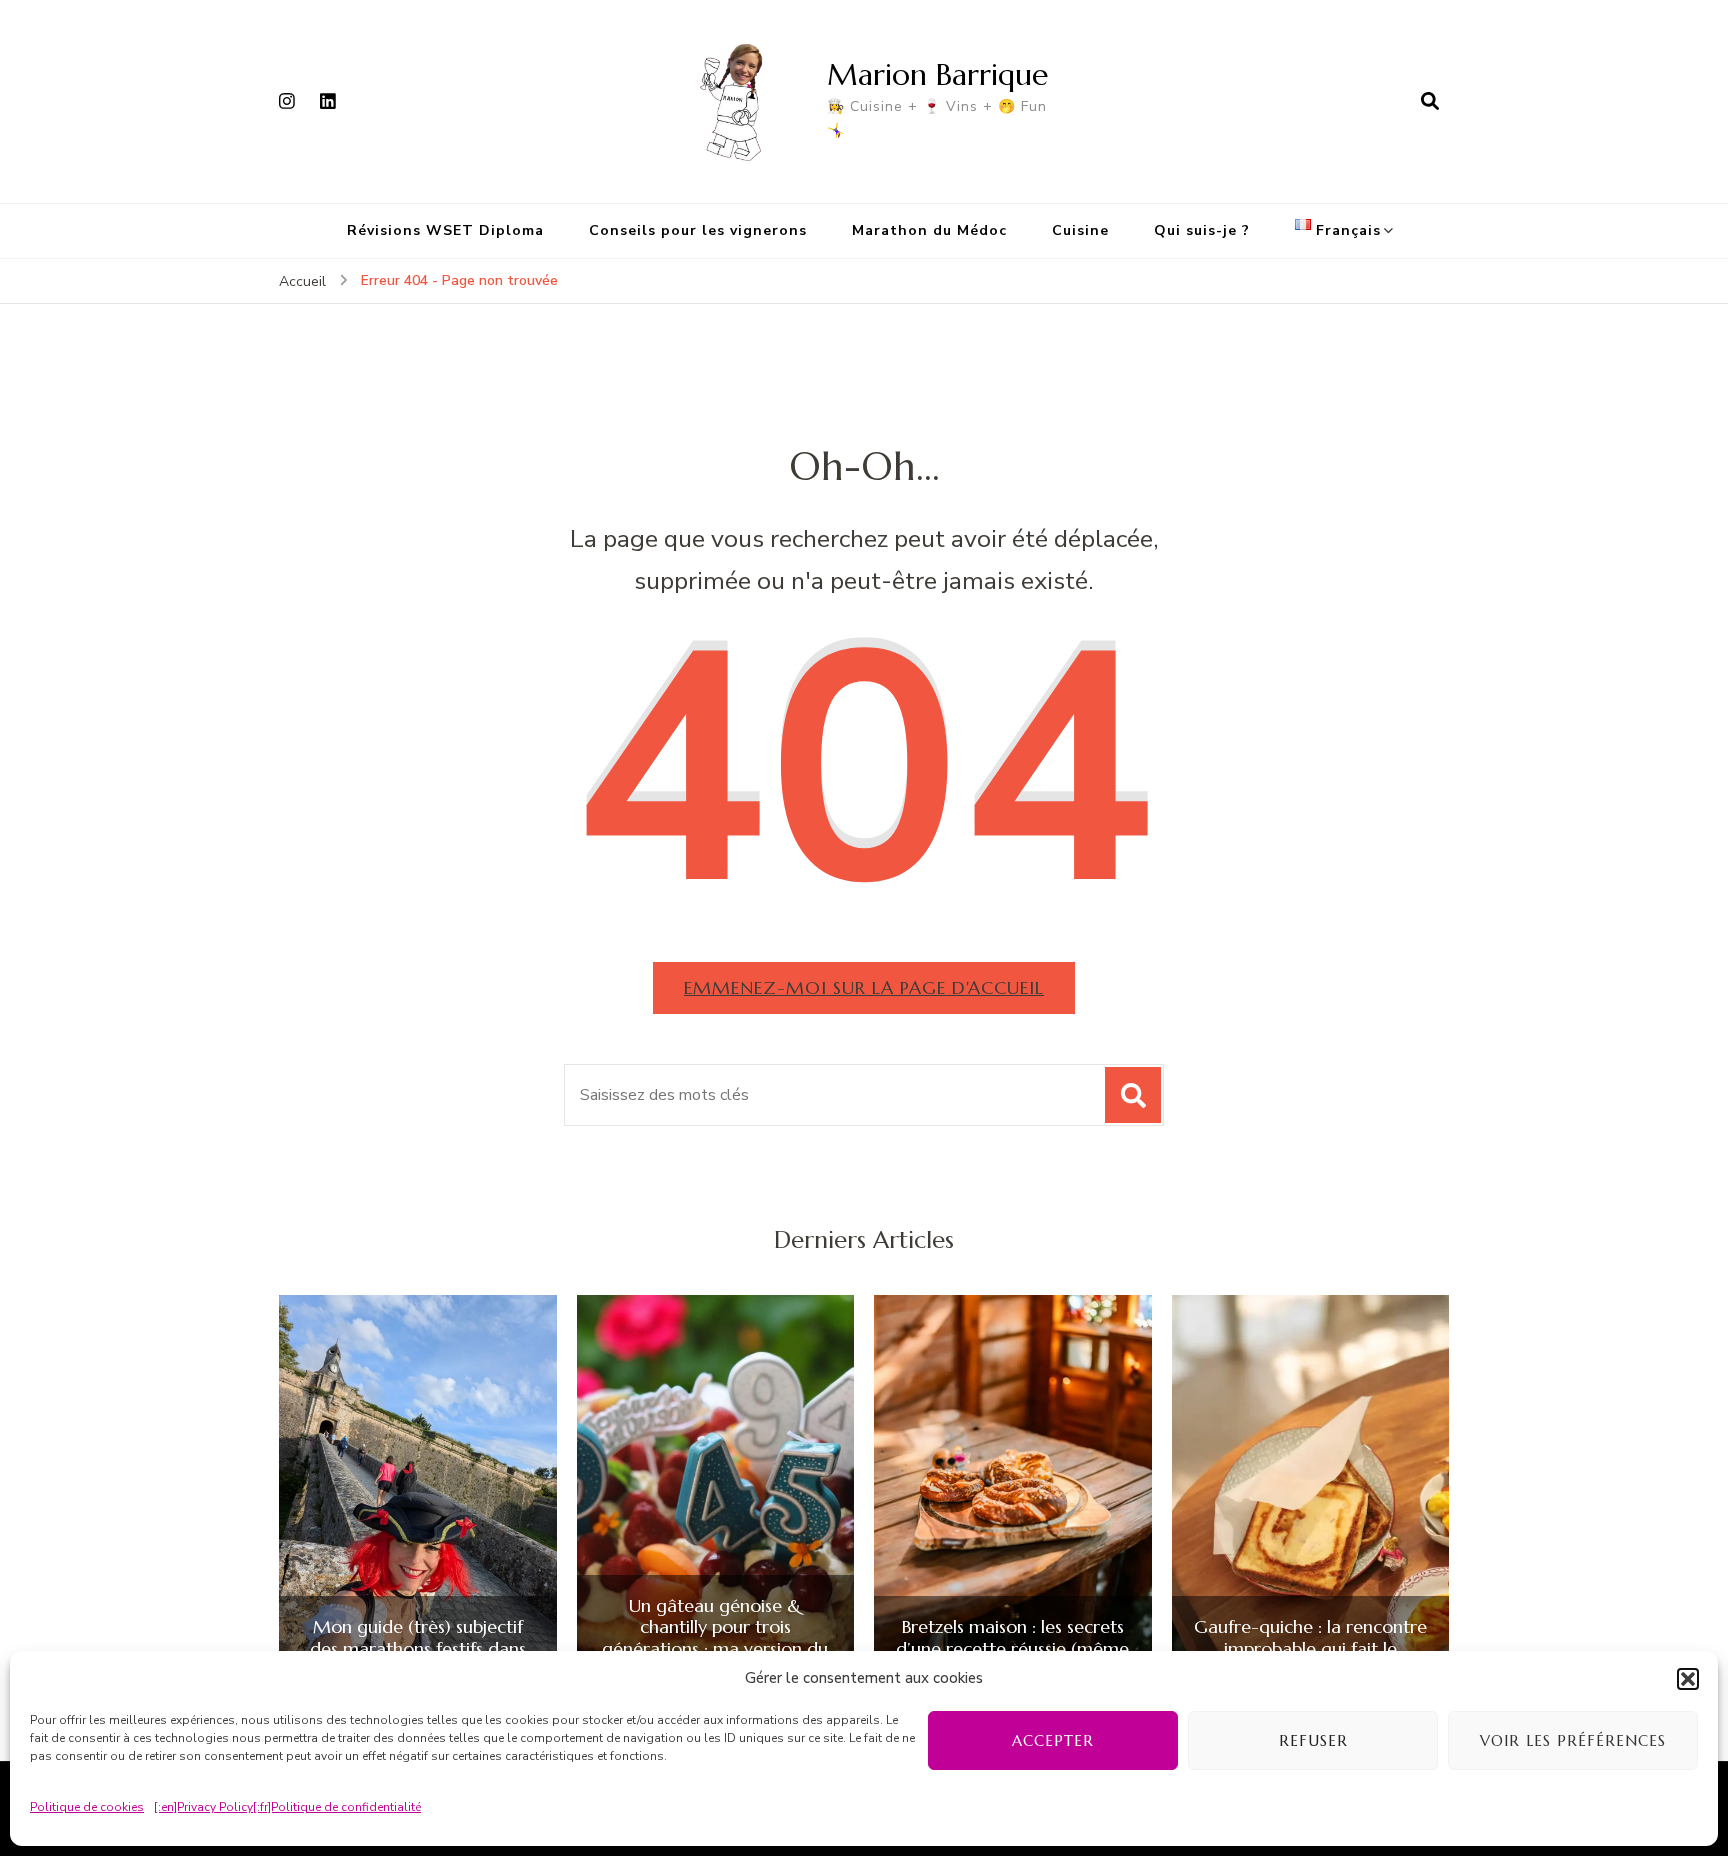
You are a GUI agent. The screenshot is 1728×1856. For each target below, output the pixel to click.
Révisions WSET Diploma (445, 230)
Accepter (1053, 1740)
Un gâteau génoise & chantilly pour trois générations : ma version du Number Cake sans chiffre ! (715, 1638)
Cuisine (1080, 230)
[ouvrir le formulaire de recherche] (1430, 101)
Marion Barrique (937, 74)
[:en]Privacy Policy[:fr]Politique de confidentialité (287, 1807)
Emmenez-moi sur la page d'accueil (864, 987)
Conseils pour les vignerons (698, 230)
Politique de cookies (87, 1807)
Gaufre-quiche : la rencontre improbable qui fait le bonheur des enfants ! (1310, 1648)
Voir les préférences (1573, 1740)
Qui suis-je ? (1202, 230)
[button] (1688, 1679)
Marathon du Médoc (929, 230)
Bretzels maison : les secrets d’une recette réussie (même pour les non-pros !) (1012, 1648)
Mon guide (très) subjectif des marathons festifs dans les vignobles (418, 1648)
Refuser (1313, 1740)
